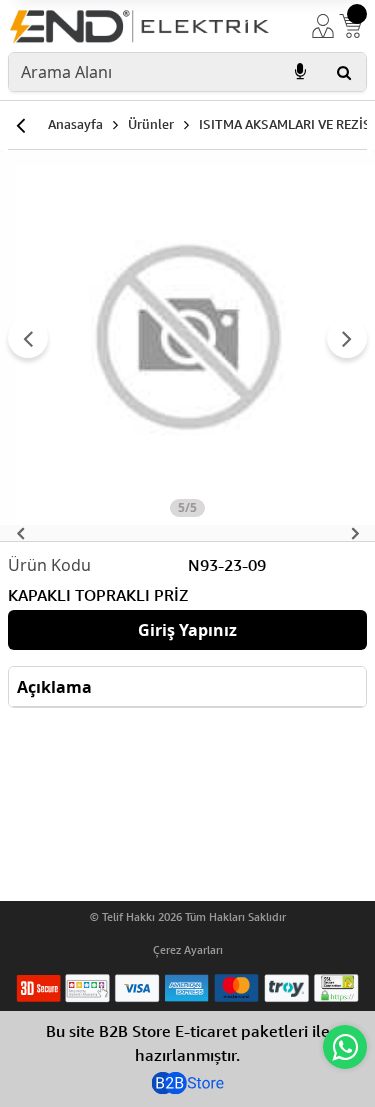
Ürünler (151, 124)
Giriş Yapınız (187, 630)
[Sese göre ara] (300, 72)
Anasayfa (75, 124)
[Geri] (20, 125)
